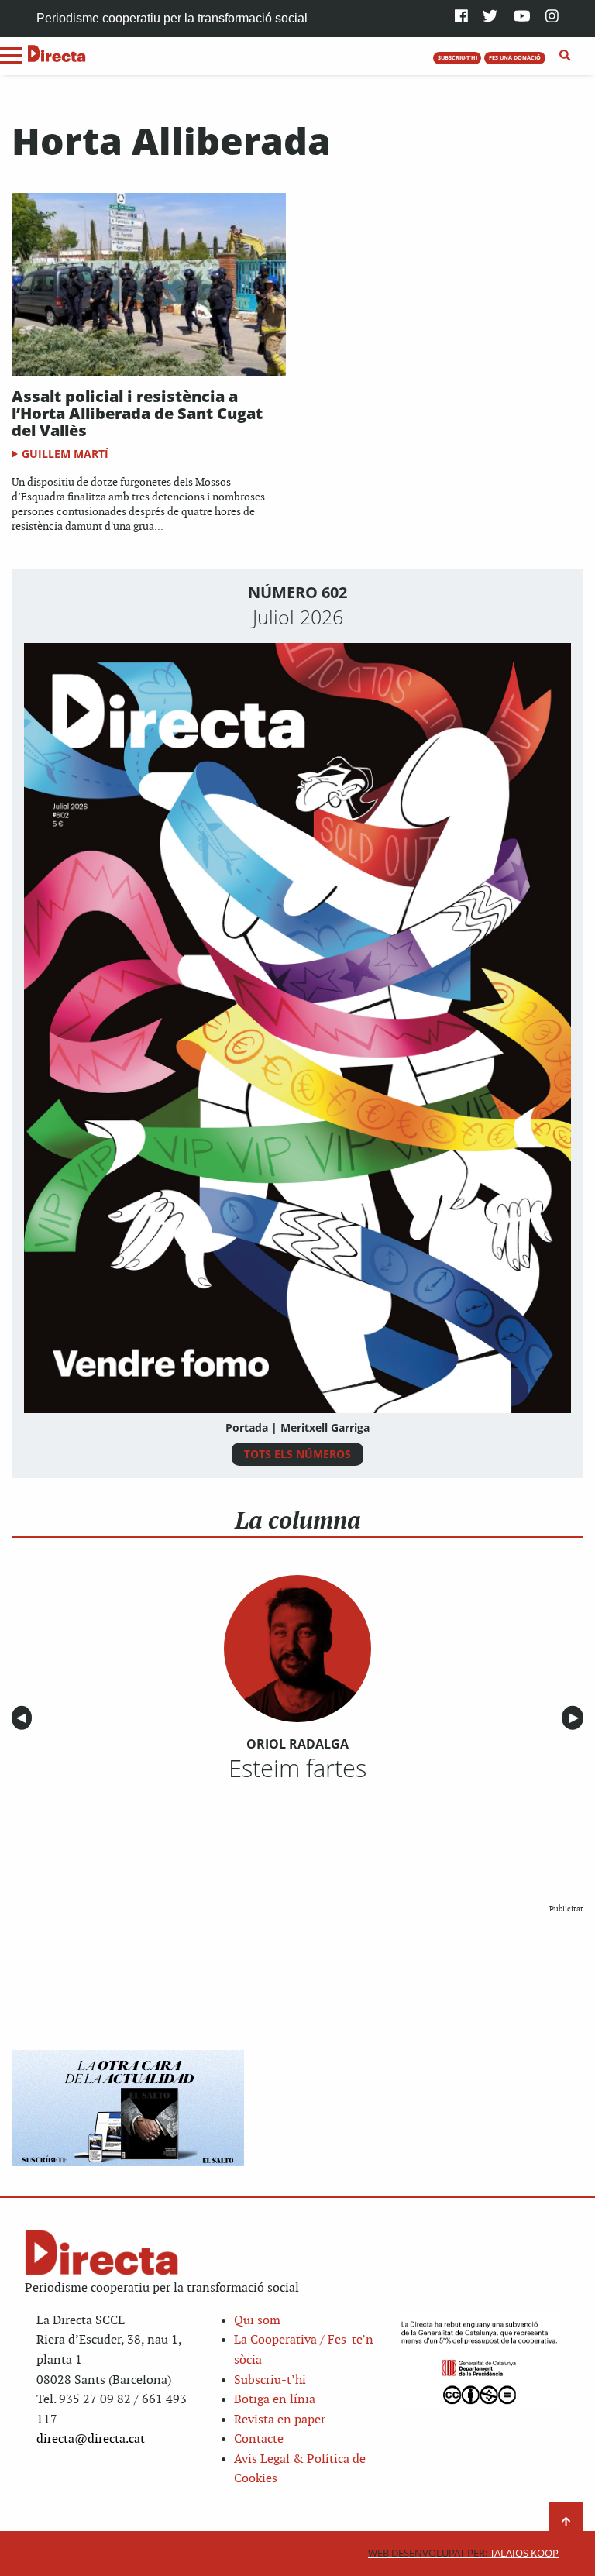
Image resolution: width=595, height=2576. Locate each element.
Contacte (259, 2439)
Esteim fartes (297, 1768)
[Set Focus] (565, 56)
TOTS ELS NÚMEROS (297, 1454)
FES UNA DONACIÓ (515, 57)
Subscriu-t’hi (270, 2380)
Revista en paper (280, 2420)
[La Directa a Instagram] (552, 17)
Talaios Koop (463, 2553)
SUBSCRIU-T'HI (457, 57)
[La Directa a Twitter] (490, 17)
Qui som (257, 2321)
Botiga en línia (275, 2400)
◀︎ (24, 1718)
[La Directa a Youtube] (522, 17)
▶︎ (576, 1718)
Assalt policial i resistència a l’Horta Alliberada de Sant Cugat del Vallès (137, 413)
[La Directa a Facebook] (461, 17)
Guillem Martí (65, 454)
